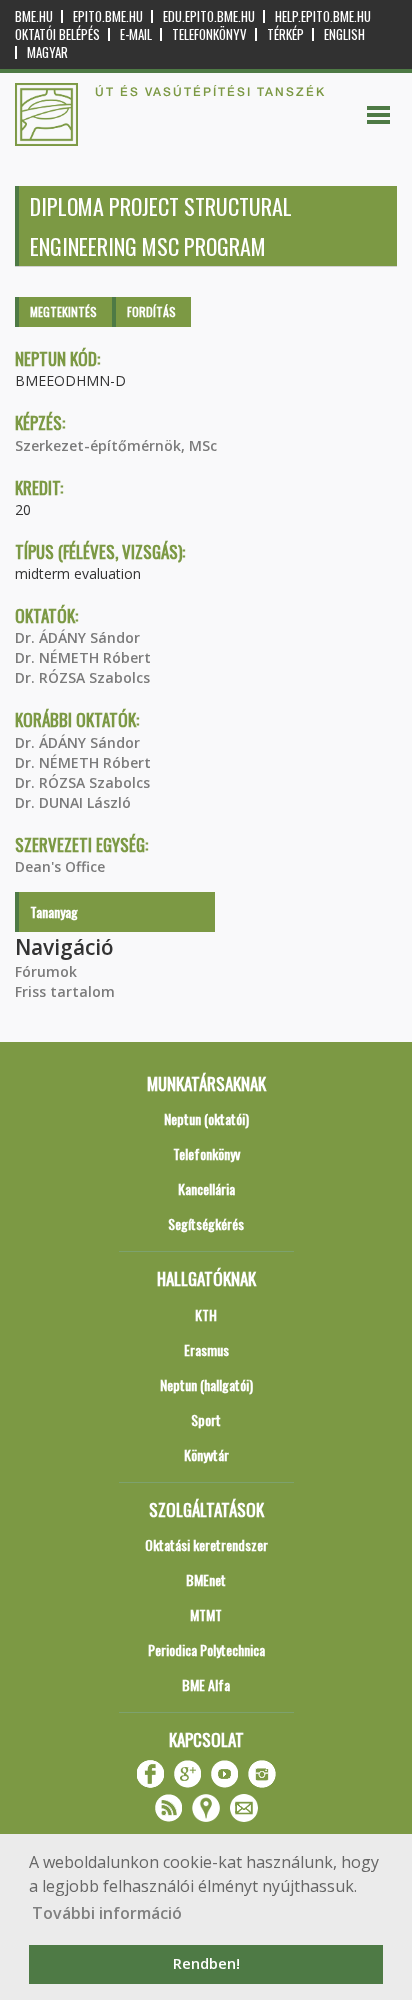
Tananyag (54, 911)
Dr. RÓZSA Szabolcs (82, 677)
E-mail (136, 34)
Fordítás (151, 311)
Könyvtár (206, 1454)
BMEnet (206, 1579)
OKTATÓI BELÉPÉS (57, 34)
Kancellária (206, 1188)
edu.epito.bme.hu (209, 16)
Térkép (285, 34)
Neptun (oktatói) (206, 1118)
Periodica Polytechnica (206, 1649)
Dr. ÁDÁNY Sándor (77, 637)
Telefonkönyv (209, 34)
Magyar (47, 52)
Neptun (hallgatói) (206, 1384)
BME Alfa (206, 1684)
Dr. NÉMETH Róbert (83, 657)
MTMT (206, 1614)
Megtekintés (63, 311)
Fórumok (46, 971)
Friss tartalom (65, 991)
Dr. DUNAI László (73, 802)
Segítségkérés (206, 1223)
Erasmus (206, 1349)
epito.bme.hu (108, 16)
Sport (206, 1419)
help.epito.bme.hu (323, 16)
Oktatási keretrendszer (206, 1544)
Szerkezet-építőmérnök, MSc (116, 445)
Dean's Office (60, 866)
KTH (206, 1314)
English (344, 34)
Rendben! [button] (206, 1963)
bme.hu (34, 16)
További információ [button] (107, 1913)
